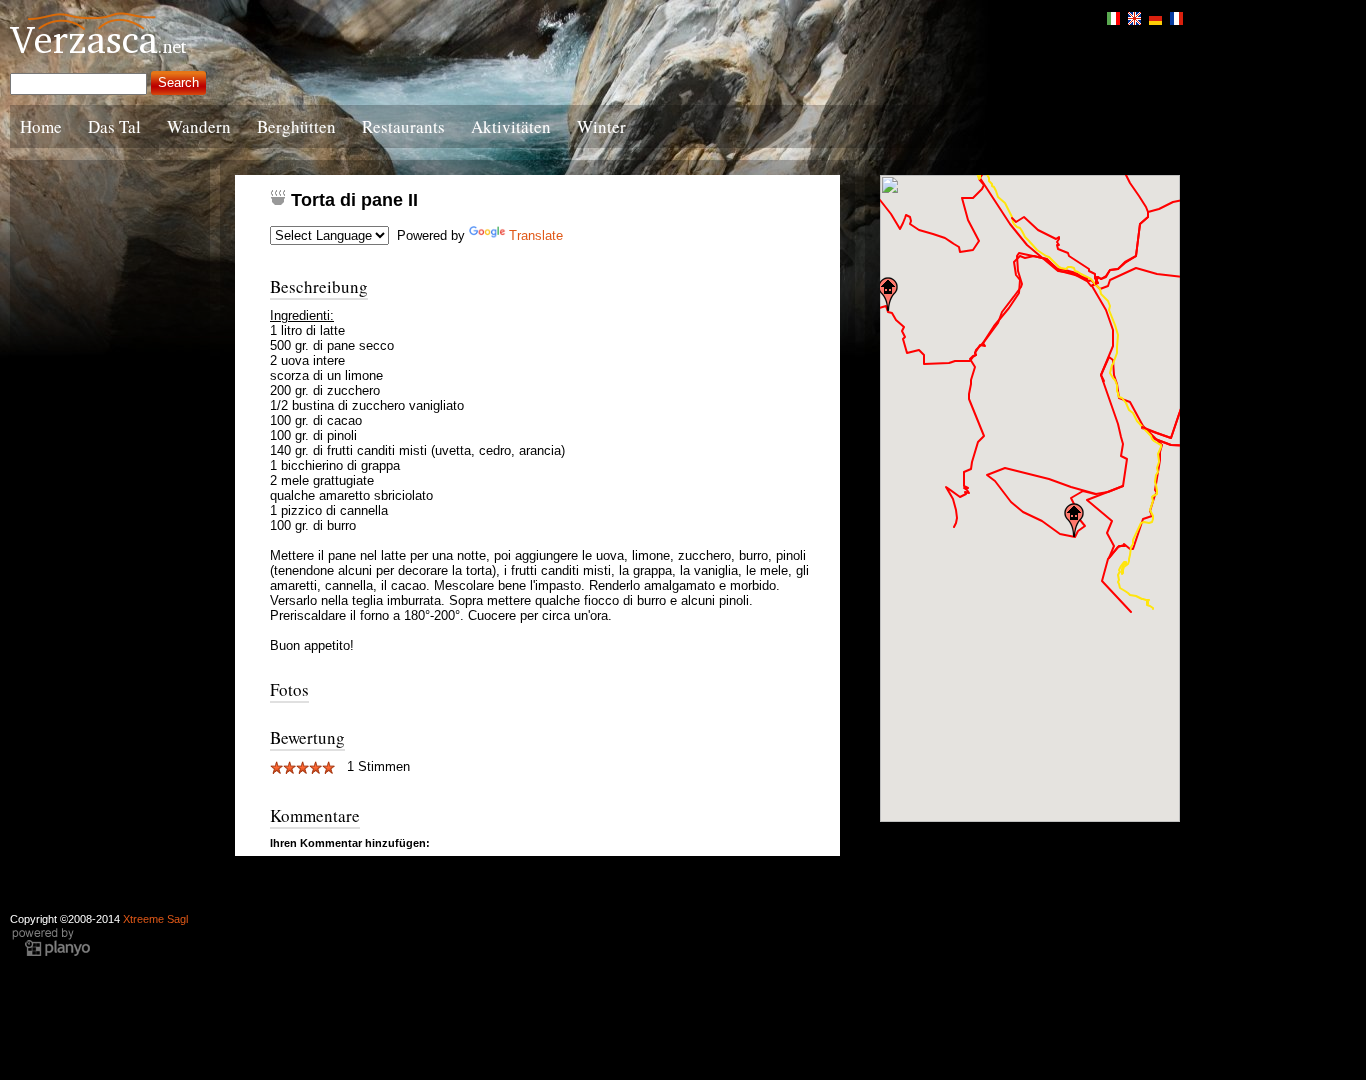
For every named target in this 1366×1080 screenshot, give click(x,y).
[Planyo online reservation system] (51, 954)
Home (41, 126)
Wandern (199, 126)
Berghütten (296, 126)
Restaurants (403, 126)
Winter (601, 126)
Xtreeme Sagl (155, 919)
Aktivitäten (511, 126)
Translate (536, 235)
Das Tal (114, 126)
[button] (888, 294)
